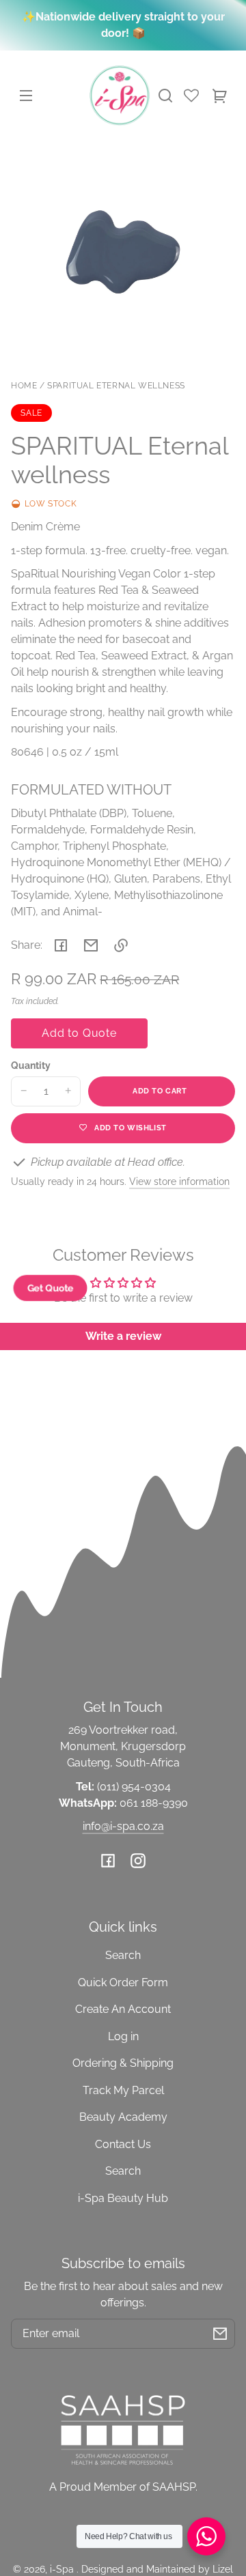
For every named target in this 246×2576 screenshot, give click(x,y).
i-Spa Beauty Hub (123, 2198)
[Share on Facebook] (61, 945)
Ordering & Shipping (123, 2063)
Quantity (31, 1065)
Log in (123, 2036)
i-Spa (63, 2569)
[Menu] (26, 96)
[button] (165, 96)
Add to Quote (79, 1033)
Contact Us (123, 2144)
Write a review (123, 1336)
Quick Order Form (123, 1983)
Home (24, 386)
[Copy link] (121, 945)
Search (123, 1955)
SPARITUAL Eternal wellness (116, 386)
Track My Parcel (123, 2090)
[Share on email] (91, 945)
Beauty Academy (123, 2117)
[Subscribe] (220, 2334)
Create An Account (123, 2009)
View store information (179, 1181)
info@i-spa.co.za (123, 1826)
